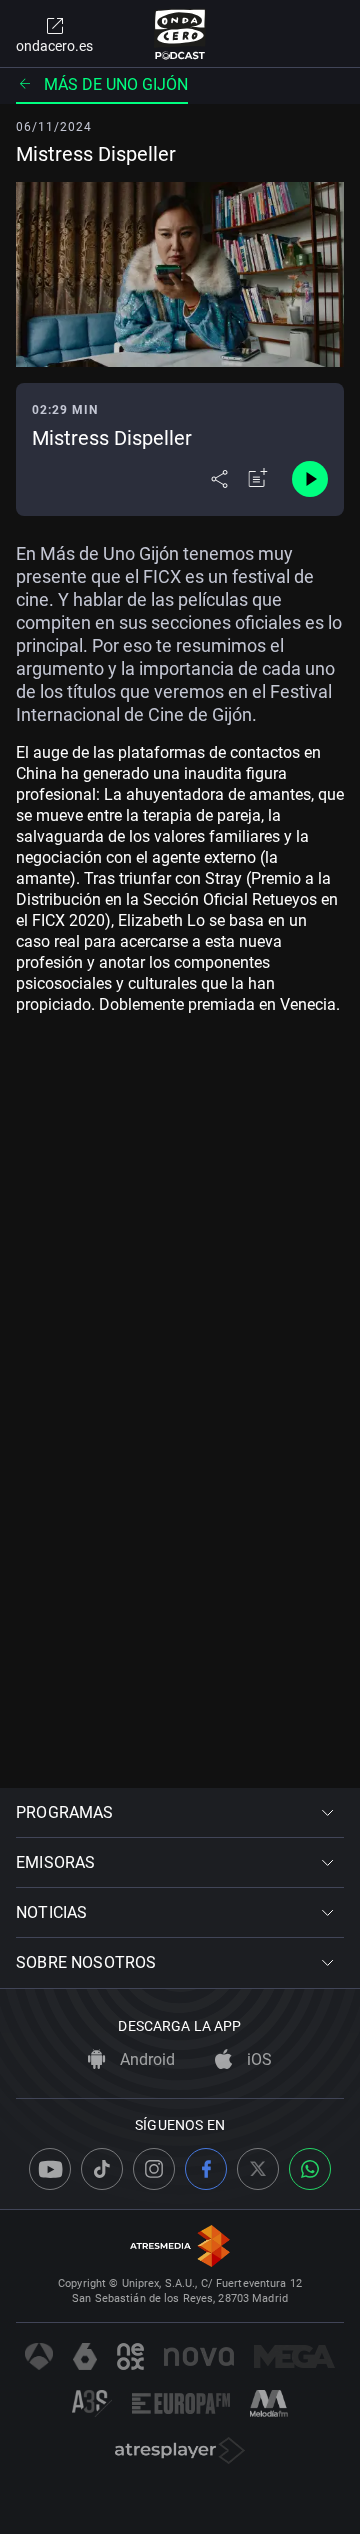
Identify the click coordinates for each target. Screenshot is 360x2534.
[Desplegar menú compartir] (219, 479)
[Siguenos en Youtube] (50, 2169)
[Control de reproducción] (310, 479)
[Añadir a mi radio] (258, 479)
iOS (257, 2059)
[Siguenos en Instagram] (154, 2169)
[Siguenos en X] (258, 2169)
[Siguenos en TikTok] (102, 2169)
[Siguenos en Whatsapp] (310, 2169)
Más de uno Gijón (116, 84)
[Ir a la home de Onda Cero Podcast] (180, 34)
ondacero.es (54, 46)
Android (145, 2059)
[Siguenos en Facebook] (206, 2169)
